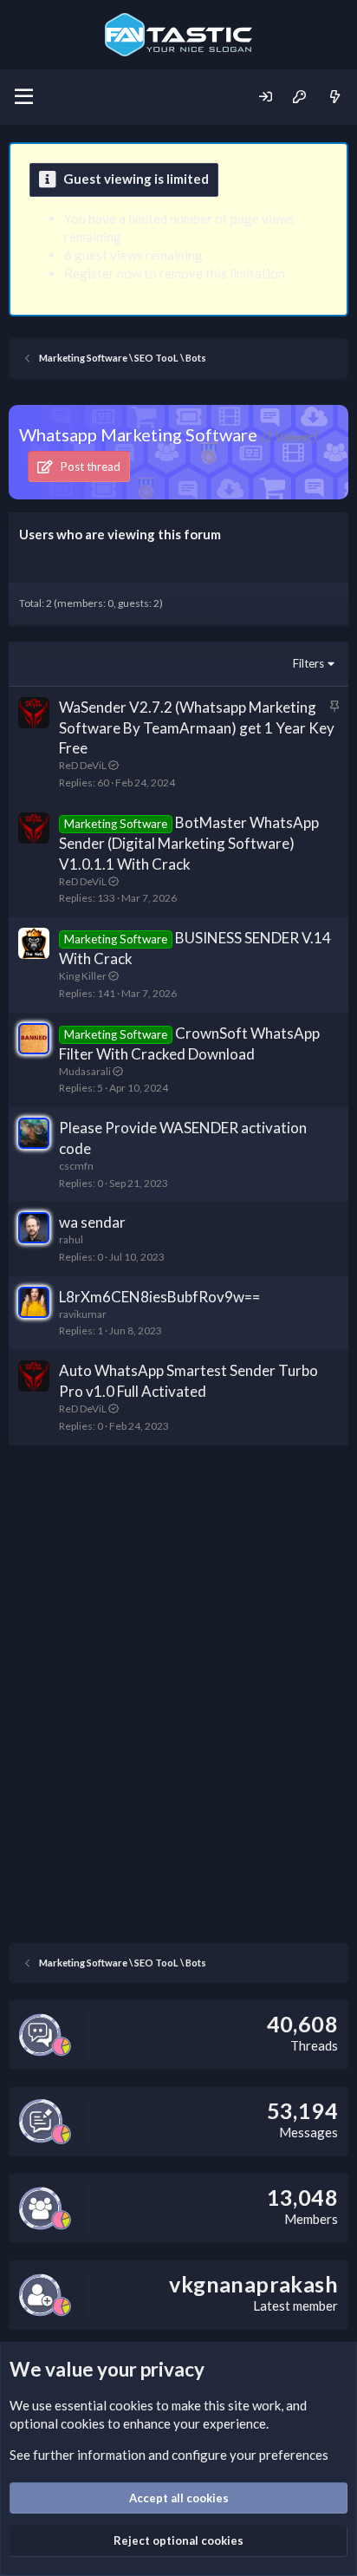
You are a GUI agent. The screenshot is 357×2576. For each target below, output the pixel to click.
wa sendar (92, 1222)
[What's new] (335, 97)
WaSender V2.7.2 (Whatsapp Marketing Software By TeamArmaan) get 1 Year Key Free (197, 728)
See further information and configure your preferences (169, 2455)
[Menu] (24, 97)
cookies (131, 2405)
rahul (71, 1239)
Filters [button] (308, 663)
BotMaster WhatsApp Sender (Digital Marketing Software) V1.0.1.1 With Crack (189, 843)
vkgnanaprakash (253, 2284)
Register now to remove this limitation (175, 273)
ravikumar (83, 1314)
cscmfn (76, 1166)
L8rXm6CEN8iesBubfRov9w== (159, 1297)
